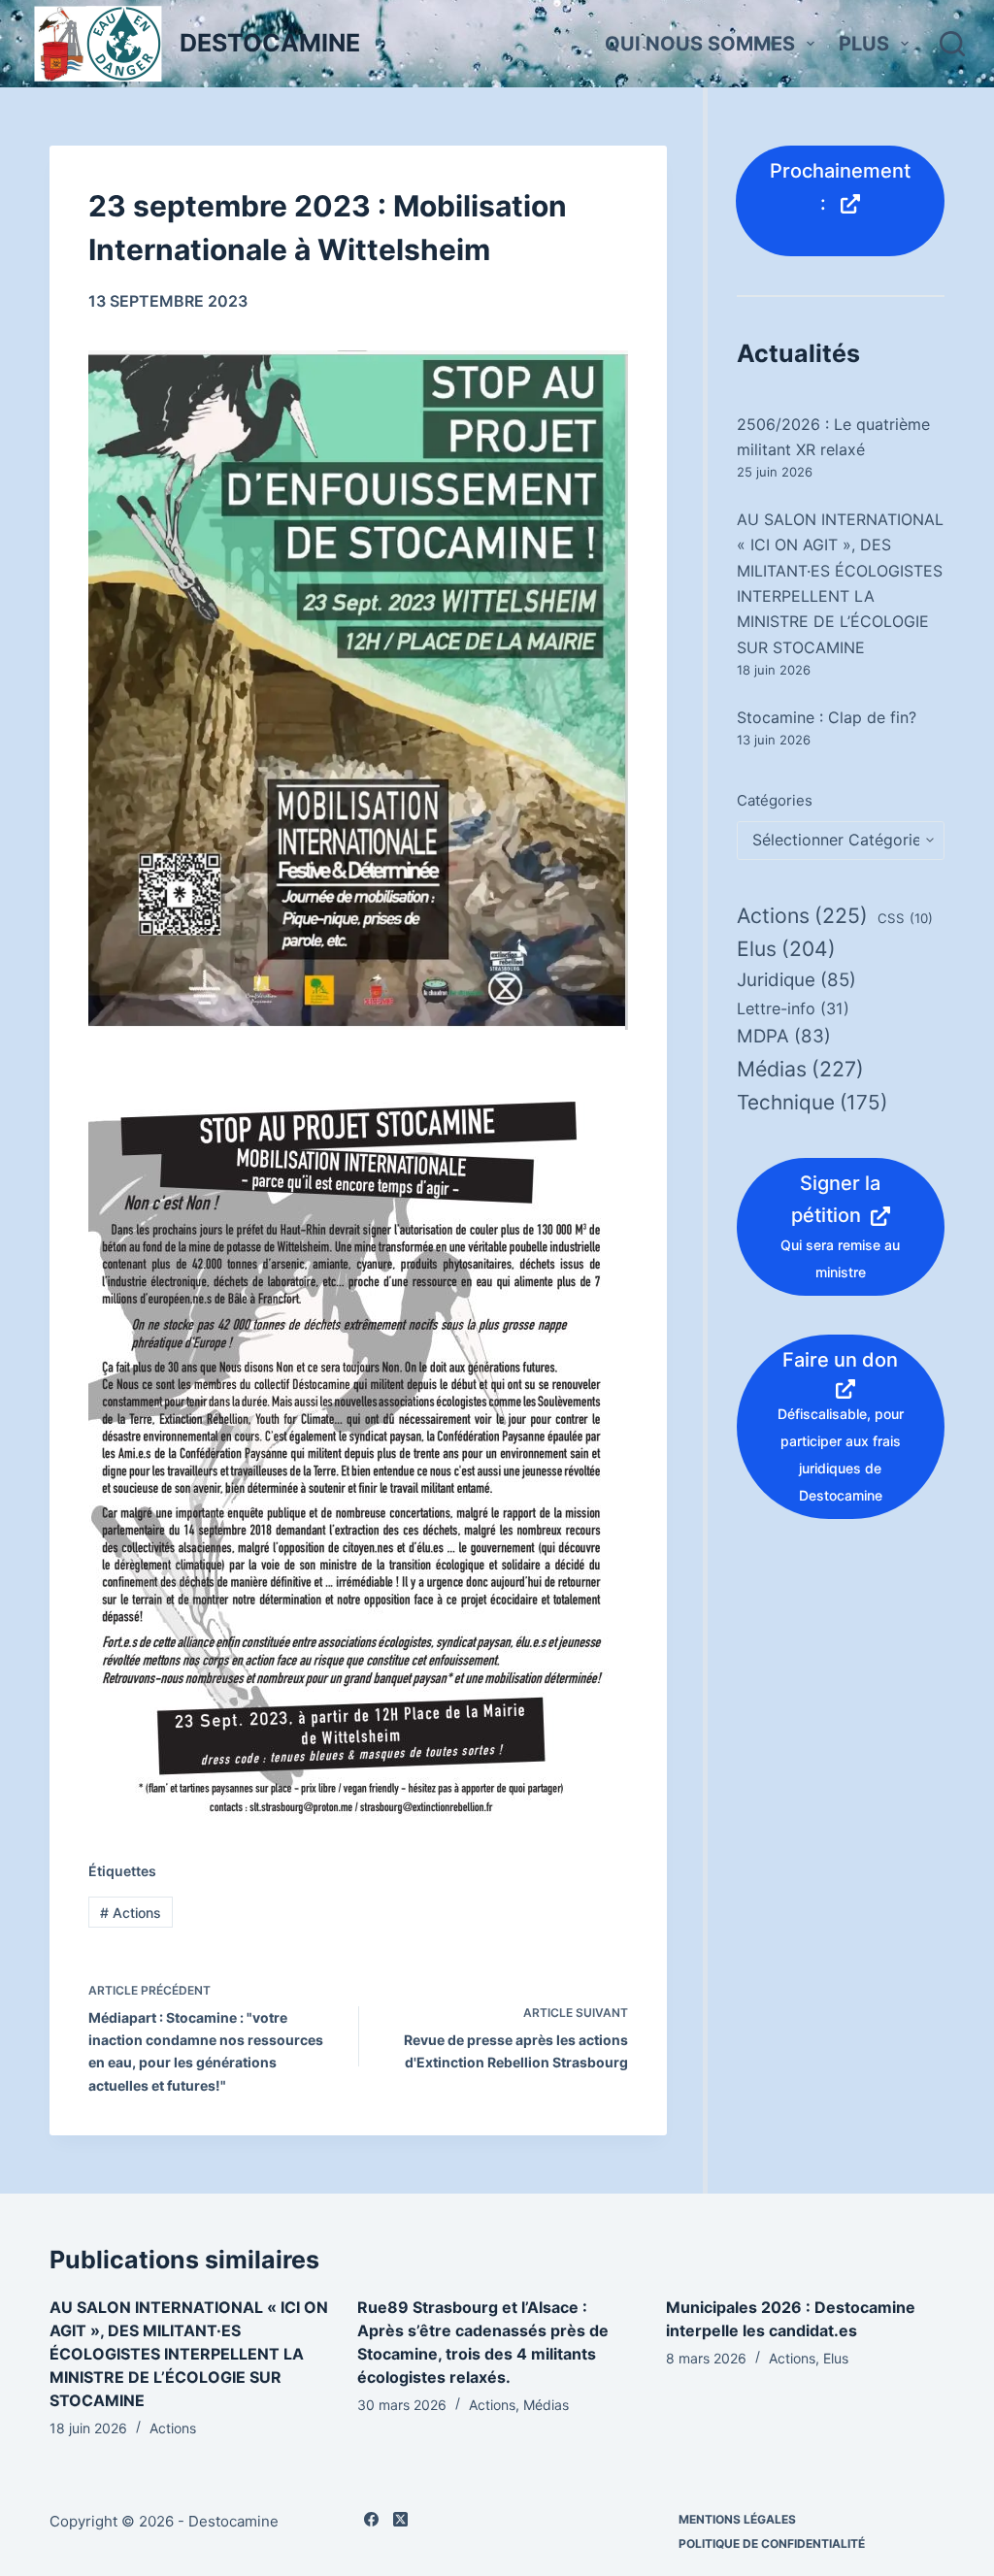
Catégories (775, 800)
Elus (786, 949)
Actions (131, 1913)
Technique (812, 1102)
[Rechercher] (952, 44)
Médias (800, 1069)
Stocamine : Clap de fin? (827, 717)
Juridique (796, 980)
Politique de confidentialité (772, 2543)
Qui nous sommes (700, 44)
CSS (905, 918)
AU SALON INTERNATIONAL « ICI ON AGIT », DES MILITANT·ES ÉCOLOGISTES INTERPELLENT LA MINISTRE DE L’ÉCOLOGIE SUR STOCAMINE (189, 2354)
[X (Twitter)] (400, 2519)
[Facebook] (371, 2519)
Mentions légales (737, 2519)
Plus (864, 44)
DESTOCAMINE (270, 43)
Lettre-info (793, 1008)
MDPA (784, 1036)
